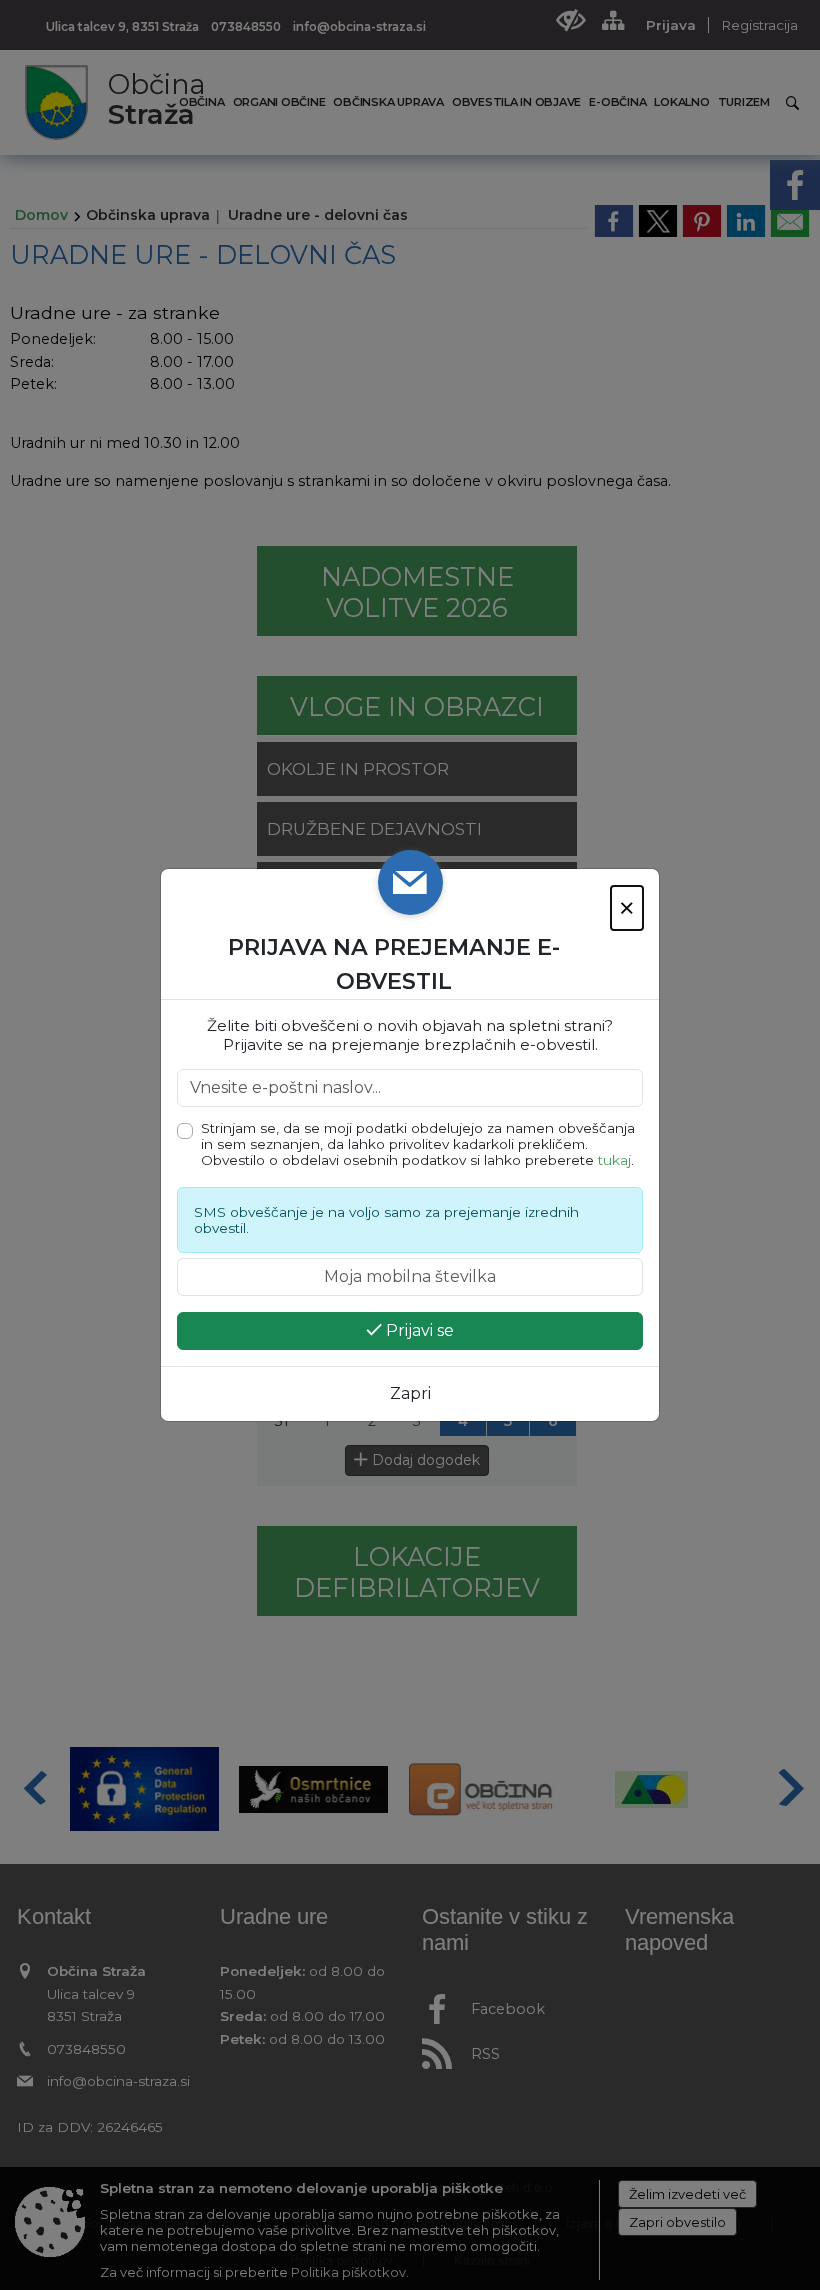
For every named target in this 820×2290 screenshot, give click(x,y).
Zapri (410, 1393)
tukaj (614, 1160)
